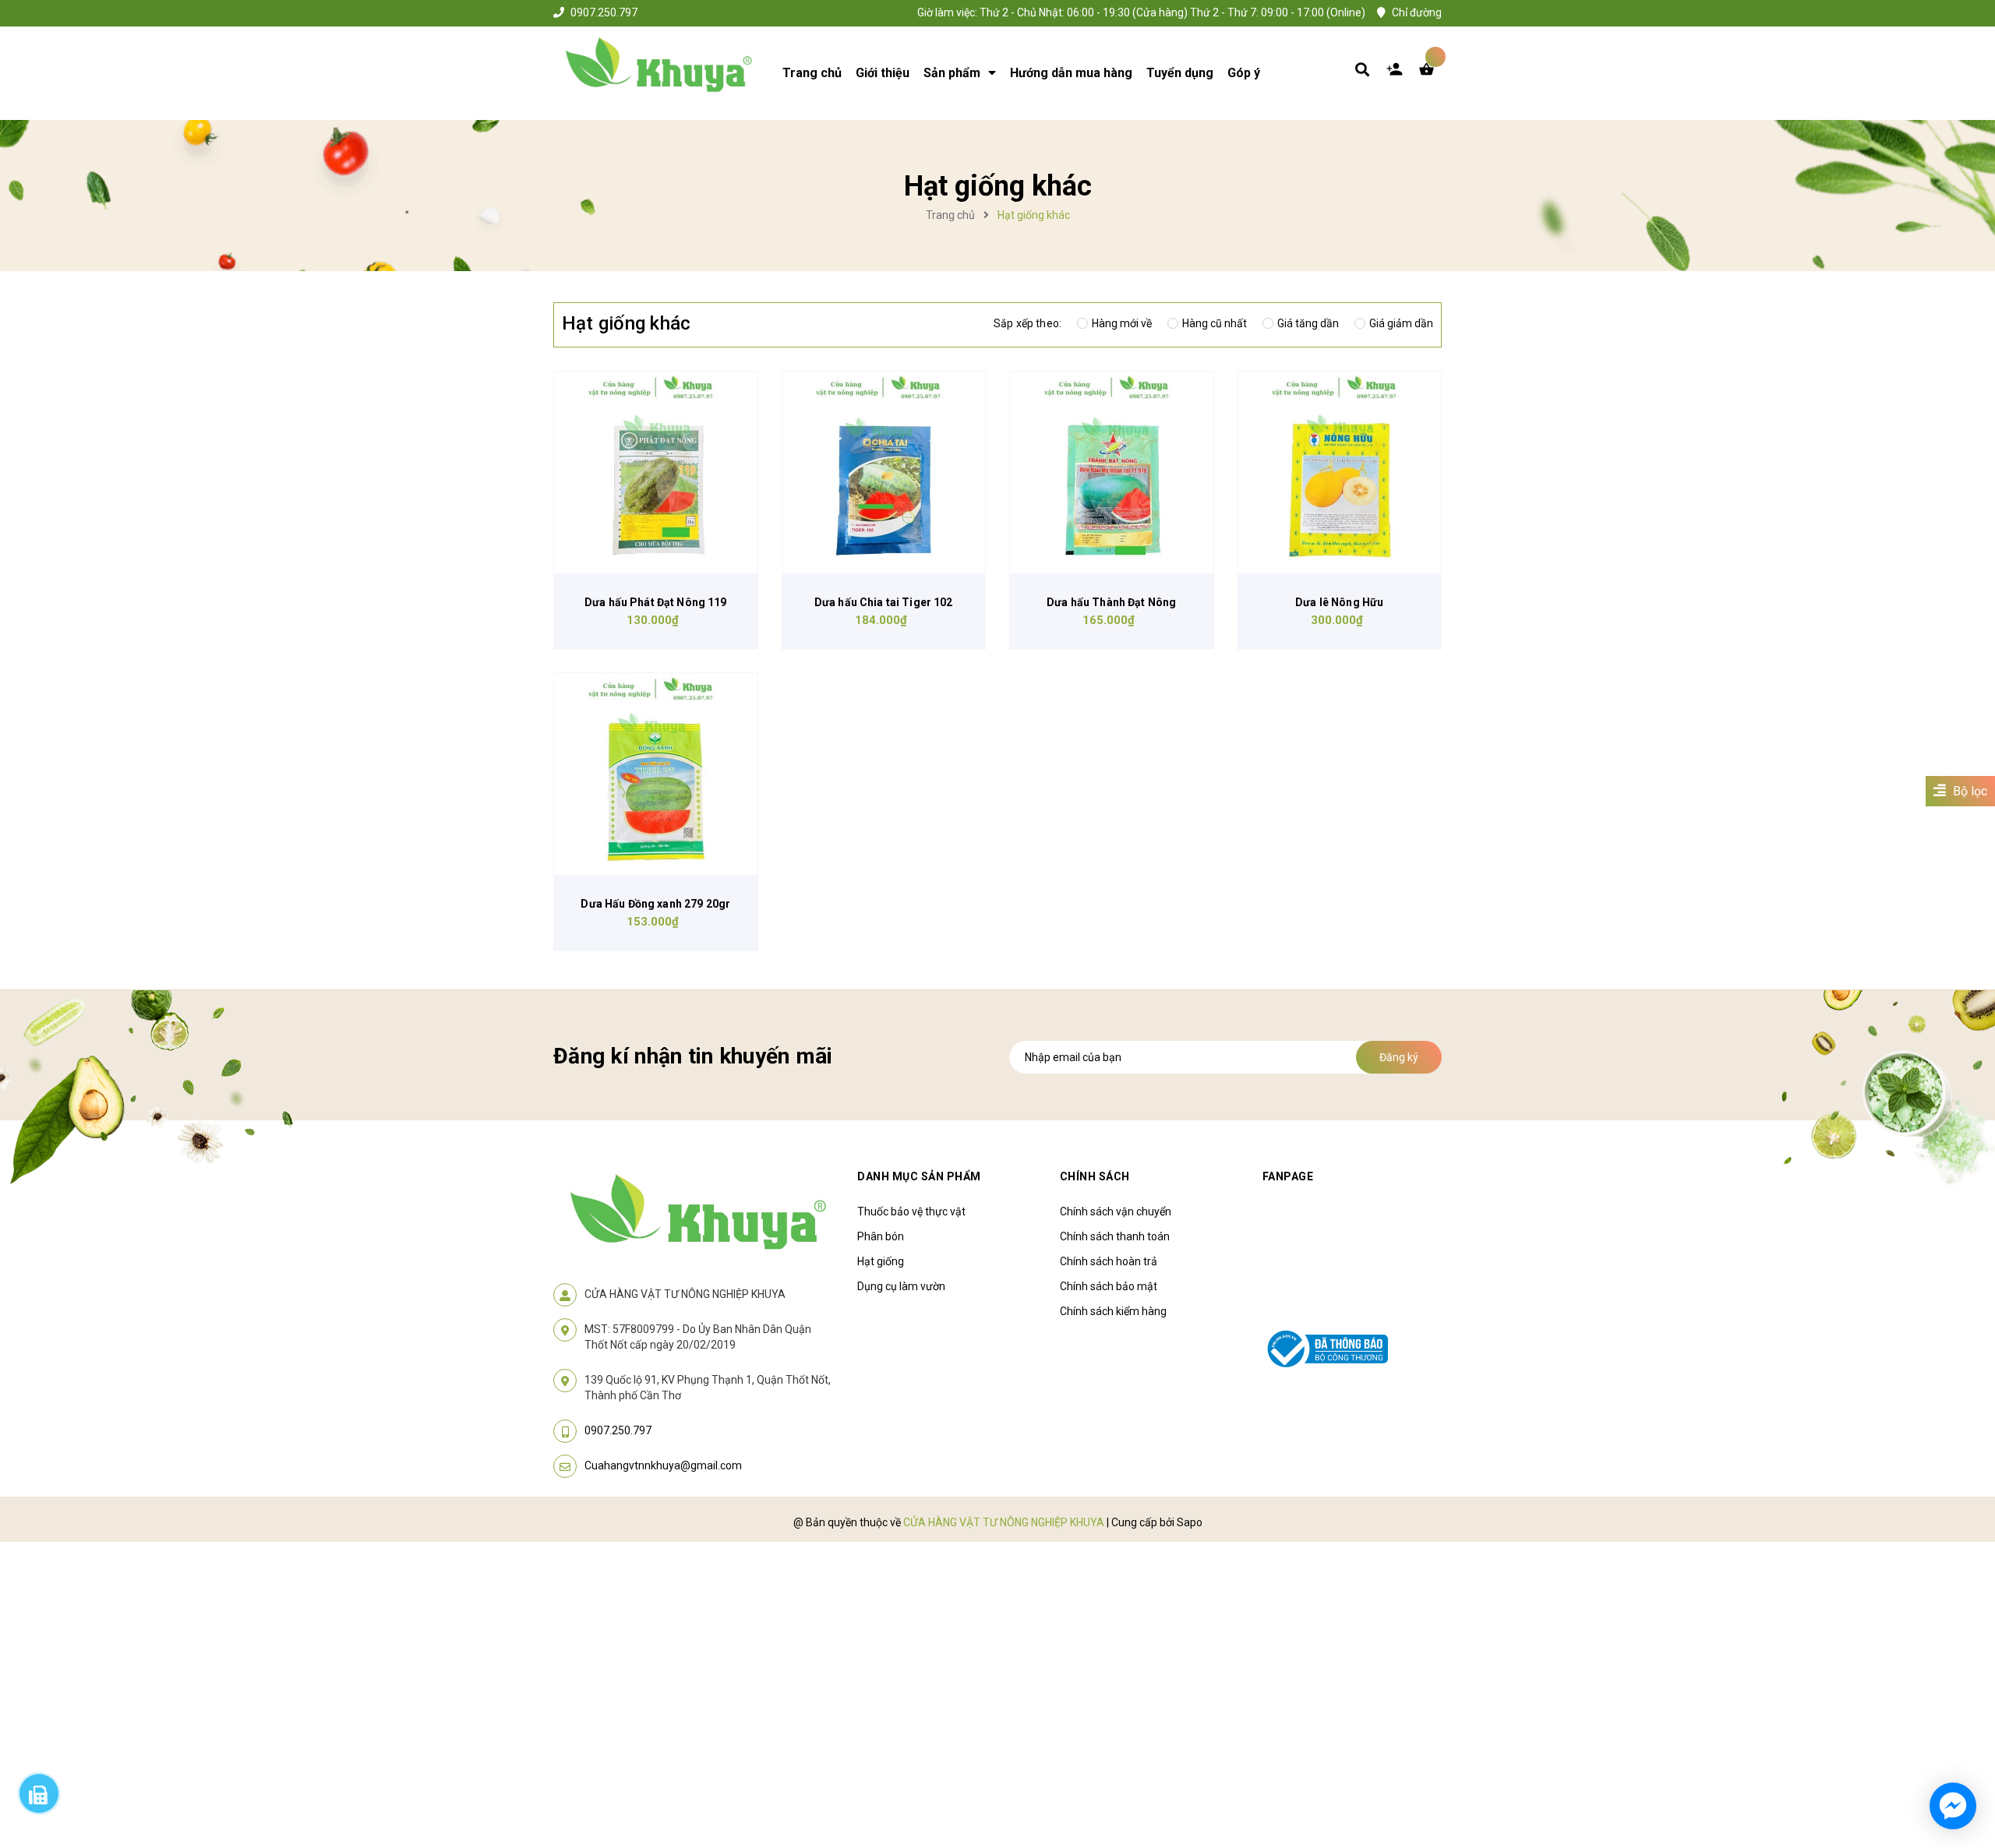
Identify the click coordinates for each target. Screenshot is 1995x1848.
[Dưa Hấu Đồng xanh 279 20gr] (656, 774)
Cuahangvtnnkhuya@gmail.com (663, 1465)
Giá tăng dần (1308, 323)
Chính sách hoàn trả (1109, 1261)
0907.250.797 (604, 12)
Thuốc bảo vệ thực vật (911, 1211)
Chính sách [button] (1095, 1176)
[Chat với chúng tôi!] (1953, 1806)
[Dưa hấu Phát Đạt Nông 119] (656, 473)
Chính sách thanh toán (1115, 1236)
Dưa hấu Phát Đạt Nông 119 (656, 602)
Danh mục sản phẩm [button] (919, 1176)
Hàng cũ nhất (1215, 323)
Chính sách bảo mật (1109, 1286)
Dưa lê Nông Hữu (1339, 602)
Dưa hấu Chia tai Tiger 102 (884, 602)
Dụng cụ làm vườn (901, 1286)
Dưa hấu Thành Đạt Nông (1111, 602)
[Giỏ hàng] (1430, 73)
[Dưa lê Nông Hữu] (1340, 473)
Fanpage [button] (1288, 1176)
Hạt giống (881, 1261)
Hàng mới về (1122, 323)
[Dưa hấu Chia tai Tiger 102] (884, 473)
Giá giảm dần (1401, 323)
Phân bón (881, 1236)
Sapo (1190, 1522)
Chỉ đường (1417, 12)
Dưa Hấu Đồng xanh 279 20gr (655, 904)
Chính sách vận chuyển (1116, 1211)
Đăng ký (1399, 1057)
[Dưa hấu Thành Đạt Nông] (1112, 473)
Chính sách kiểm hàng (1113, 1311)
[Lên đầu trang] (1673, 1747)
